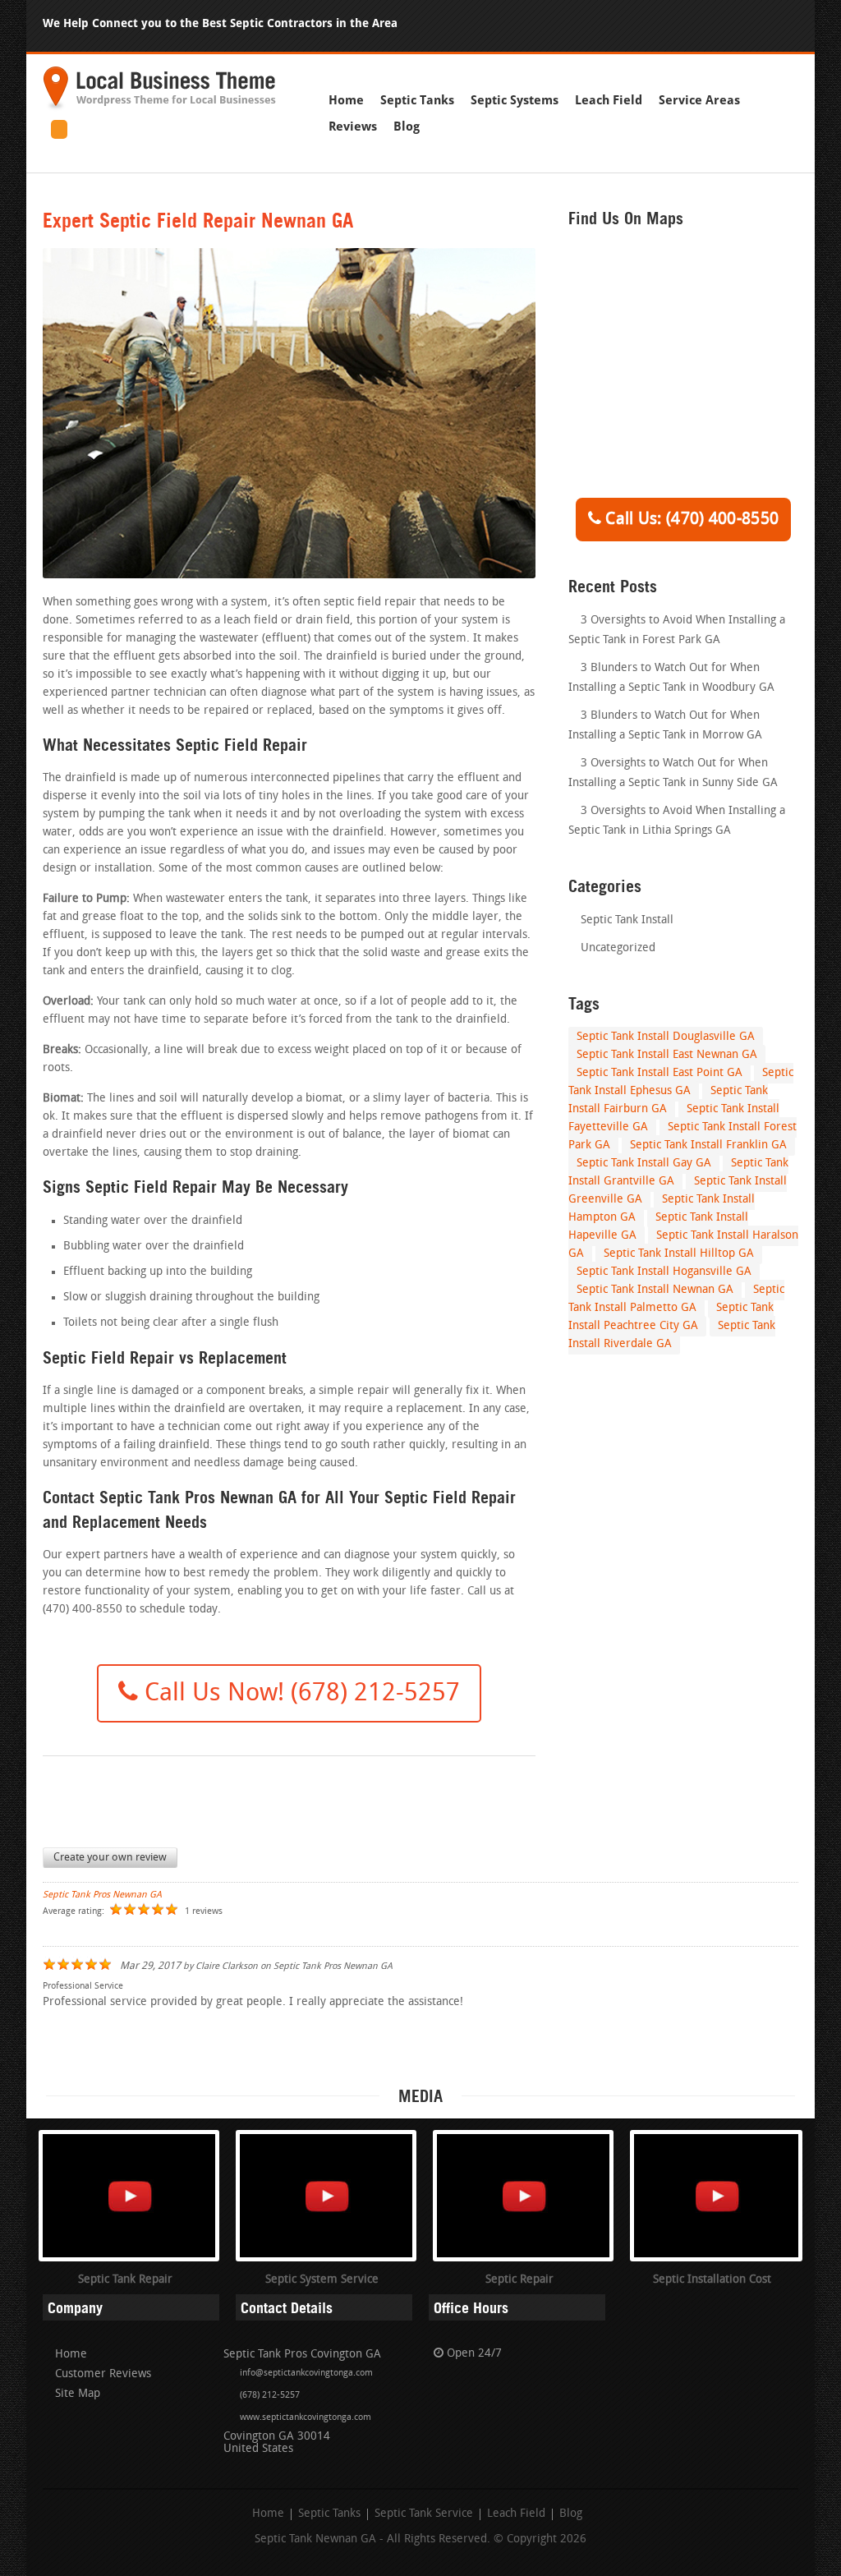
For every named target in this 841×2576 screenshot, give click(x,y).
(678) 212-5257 (270, 2396)
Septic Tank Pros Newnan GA (102, 1895)
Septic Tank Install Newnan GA (655, 1290)
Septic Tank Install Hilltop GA (679, 1254)
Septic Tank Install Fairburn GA (668, 1100)
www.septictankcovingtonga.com (306, 2418)
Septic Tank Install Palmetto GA (676, 1299)
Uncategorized (618, 948)
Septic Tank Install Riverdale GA (672, 1335)
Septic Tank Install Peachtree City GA (671, 1317)
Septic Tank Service (424, 2514)
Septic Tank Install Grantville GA (678, 1173)
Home (346, 100)
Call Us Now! (299, 1694)
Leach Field (609, 100)
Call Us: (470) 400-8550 (690, 520)
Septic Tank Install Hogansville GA (664, 1272)
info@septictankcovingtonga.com (306, 2374)
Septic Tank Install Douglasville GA (666, 1037)
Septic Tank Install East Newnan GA (667, 1055)
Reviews (353, 126)
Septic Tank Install (627, 920)
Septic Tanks (417, 100)
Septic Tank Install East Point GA (659, 1073)
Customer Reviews (103, 2374)
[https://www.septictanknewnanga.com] (159, 109)
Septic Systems (515, 100)
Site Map (78, 2394)
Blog (407, 126)
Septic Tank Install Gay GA (644, 1164)
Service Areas (699, 100)
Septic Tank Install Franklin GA (708, 1145)
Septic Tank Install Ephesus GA (681, 1082)
